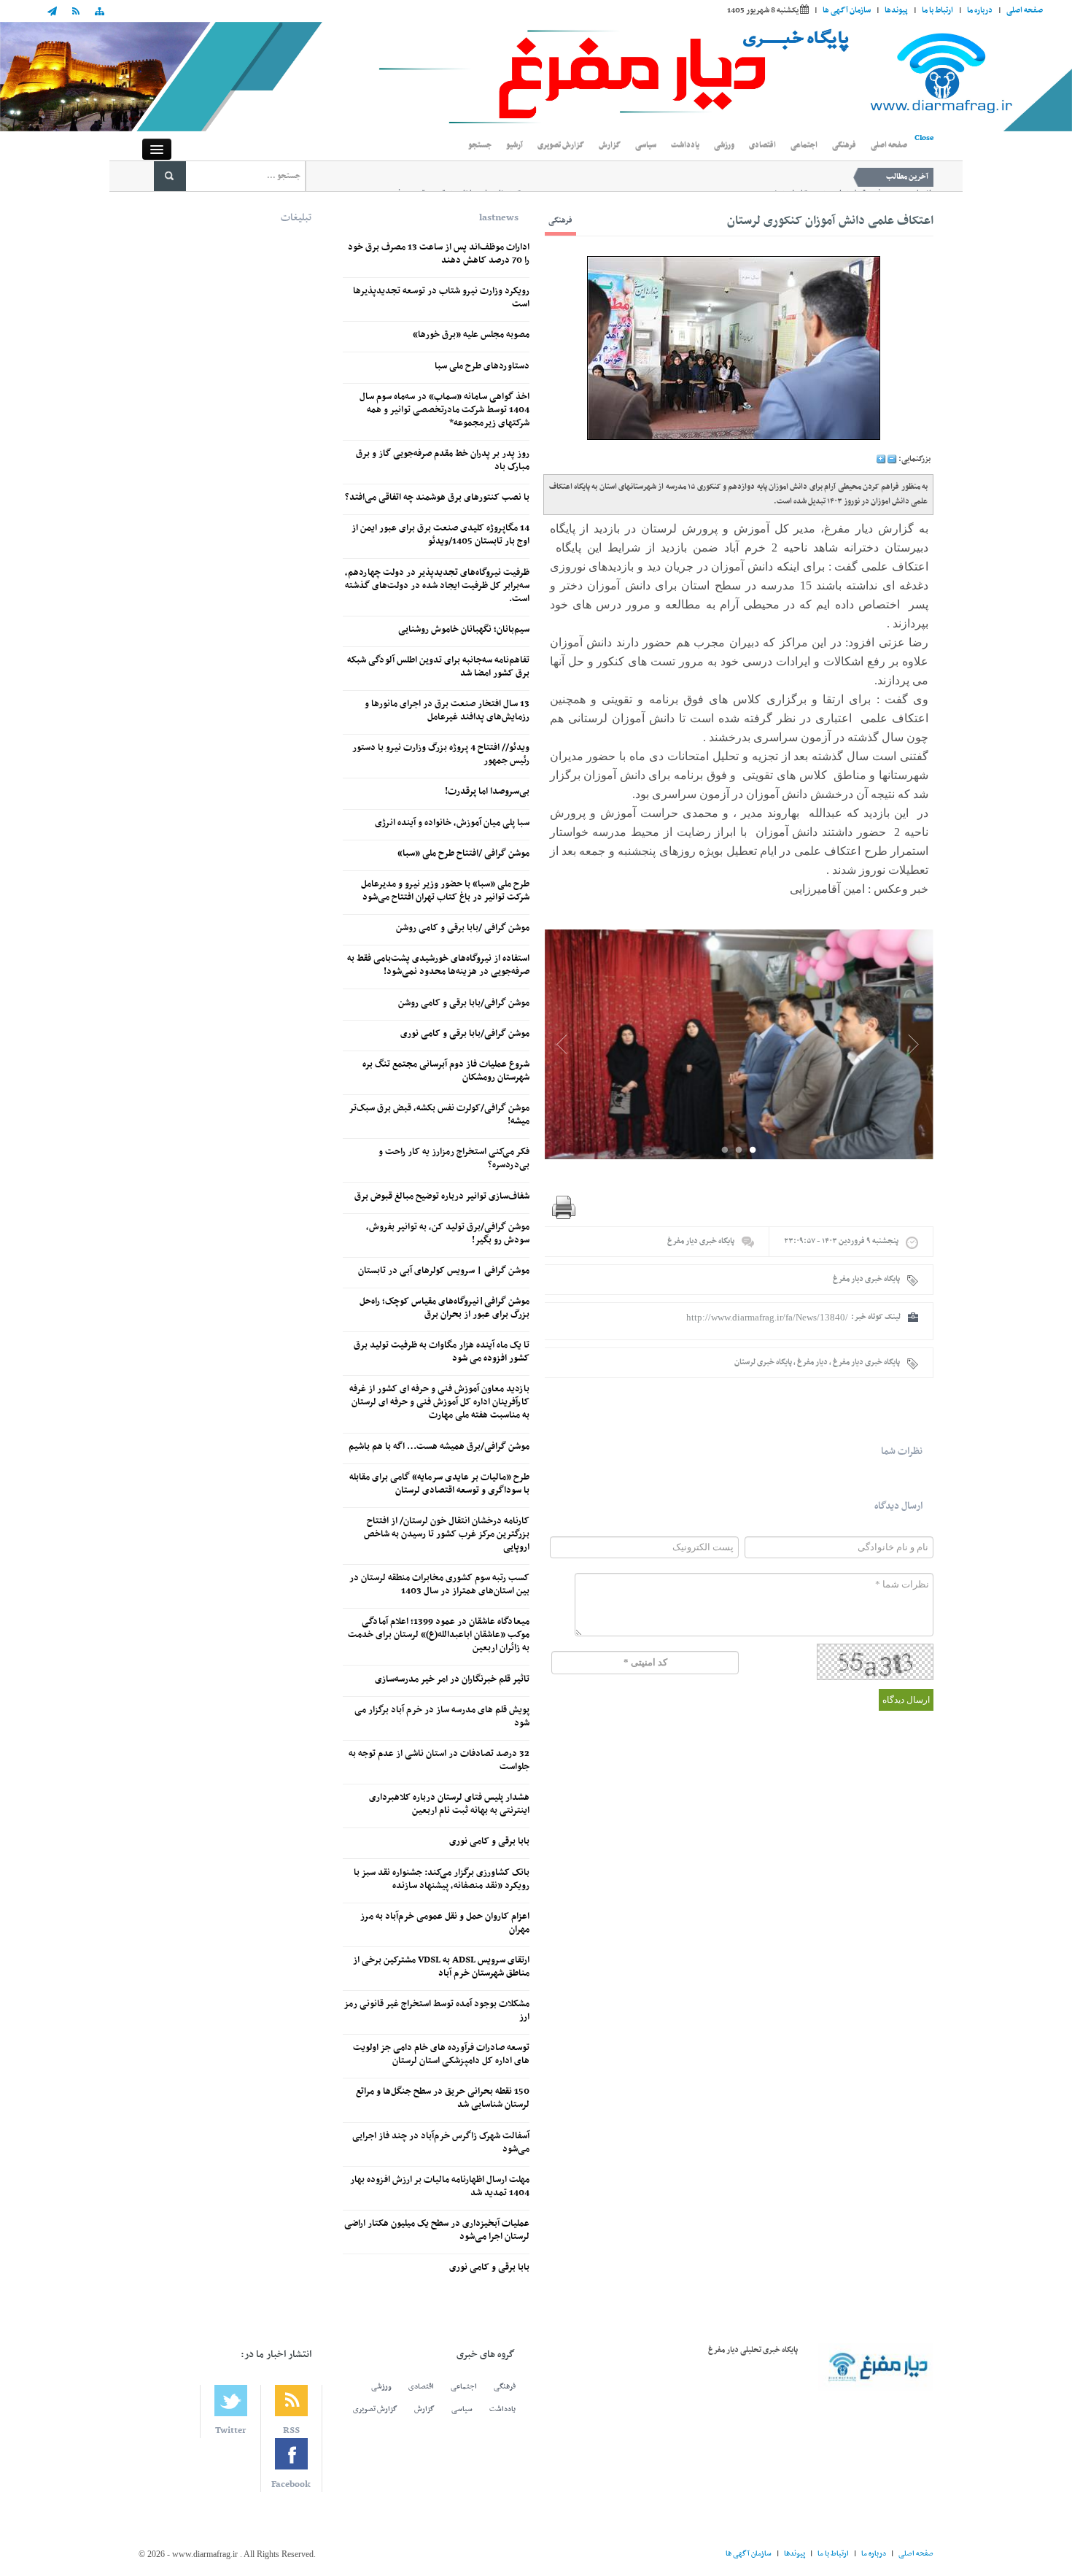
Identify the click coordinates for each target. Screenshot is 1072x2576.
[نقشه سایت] (99, 13)
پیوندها (896, 11)
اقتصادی (762, 146)
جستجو (480, 146)
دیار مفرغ (812, 1362)
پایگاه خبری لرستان (763, 1362)
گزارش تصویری (561, 146)
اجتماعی (804, 146)
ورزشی (724, 146)
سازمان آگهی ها (847, 11)
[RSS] (75, 13)
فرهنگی (844, 146)
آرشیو (514, 146)
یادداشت (685, 146)
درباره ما (980, 11)
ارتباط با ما (937, 11)
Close (924, 138)
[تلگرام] (56, 13)
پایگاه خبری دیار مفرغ (866, 1362)
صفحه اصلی (1025, 11)
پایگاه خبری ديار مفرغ (701, 1241)
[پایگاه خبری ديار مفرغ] (536, 77)
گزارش (610, 146)
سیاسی (646, 146)
